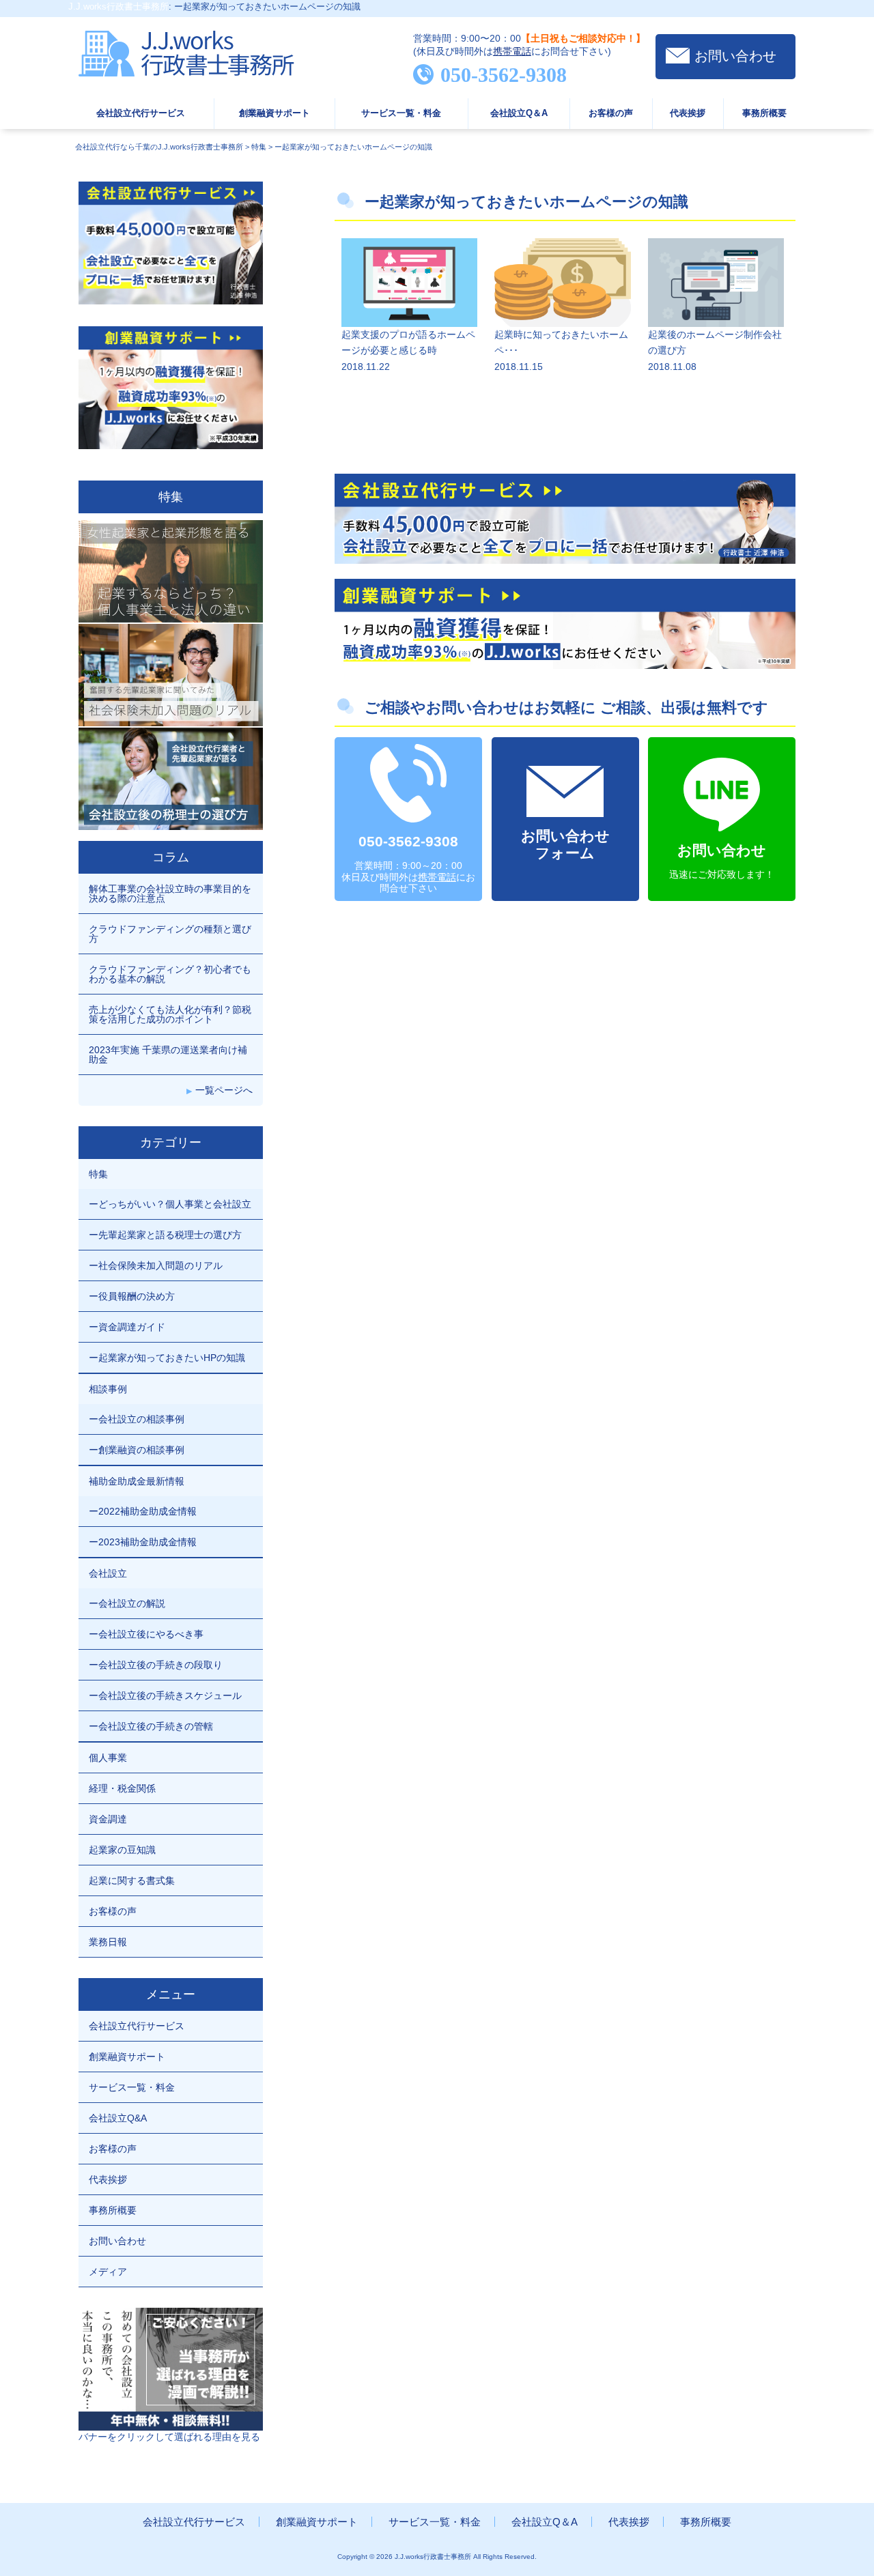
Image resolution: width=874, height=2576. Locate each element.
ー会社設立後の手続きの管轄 (151, 1726)
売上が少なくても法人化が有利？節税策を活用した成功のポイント (170, 1014)
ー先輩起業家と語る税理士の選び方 (165, 1235)
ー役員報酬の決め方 (132, 1296)
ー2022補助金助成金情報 (143, 1511)
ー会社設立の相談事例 (137, 1419)
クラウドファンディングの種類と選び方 (170, 934)
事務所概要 (764, 113)
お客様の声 (611, 113)
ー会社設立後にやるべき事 (146, 1634)
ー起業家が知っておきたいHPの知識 (167, 1358)
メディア (108, 2272)
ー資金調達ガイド (127, 1327)
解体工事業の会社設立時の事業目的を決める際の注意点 (170, 893)
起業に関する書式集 (132, 1880)
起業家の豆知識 (122, 1850)
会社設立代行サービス (141, 113)
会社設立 (108, 1573)
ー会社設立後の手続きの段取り (156, 1665)
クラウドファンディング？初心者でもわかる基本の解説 (170, 974)
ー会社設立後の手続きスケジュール (165, 1695)
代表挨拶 (688, 113)
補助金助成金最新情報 (137, 1481)
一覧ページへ (224, 1090)
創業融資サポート (274, 113)
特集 (98, 1174)
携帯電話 (512, 51)
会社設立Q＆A (519, 113)
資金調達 (108, 1819)
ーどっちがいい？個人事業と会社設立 (170, 1204)
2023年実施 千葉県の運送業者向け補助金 (168, 1055)
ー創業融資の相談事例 (137, 1450)
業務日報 (108, 1942)
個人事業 (108, 1758)
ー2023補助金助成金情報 (143, 1542)
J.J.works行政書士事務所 (118, 6)
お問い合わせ (735, 56)
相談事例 (108, 1389)
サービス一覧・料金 (401, 113)
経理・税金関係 (122, 1788)
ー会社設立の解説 (127, 1603)
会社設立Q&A (118, 2118)
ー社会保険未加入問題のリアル (156, 1265)
